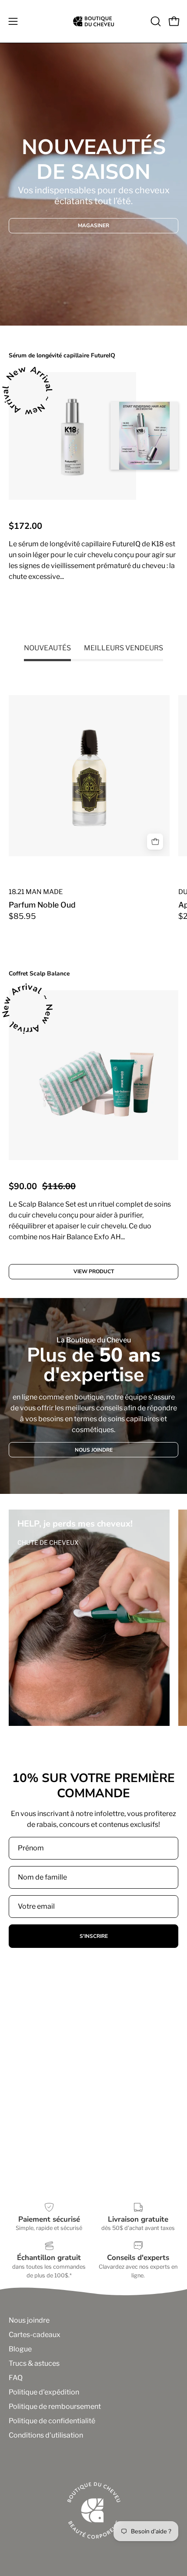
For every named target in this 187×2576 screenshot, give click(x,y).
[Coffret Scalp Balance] (93, 1075)
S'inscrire (94, 1936)
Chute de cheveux (48, 1542)
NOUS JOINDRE (94, 1450)
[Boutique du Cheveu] (93, 21)
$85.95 (22, 916)
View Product (94, 612)
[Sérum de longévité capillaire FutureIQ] (72, 436)
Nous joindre (29, 2320)
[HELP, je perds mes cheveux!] (89, 1618)
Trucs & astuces (34, 2363)
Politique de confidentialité (52, 2421)
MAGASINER (93, 225)
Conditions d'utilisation (46, 2435)
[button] (155, 21)
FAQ (16, 2378)
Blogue (20, 2349)
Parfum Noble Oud (42, 905)
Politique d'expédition (44, 2392)
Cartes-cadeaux (35, 2335)
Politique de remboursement (55, 2406)
